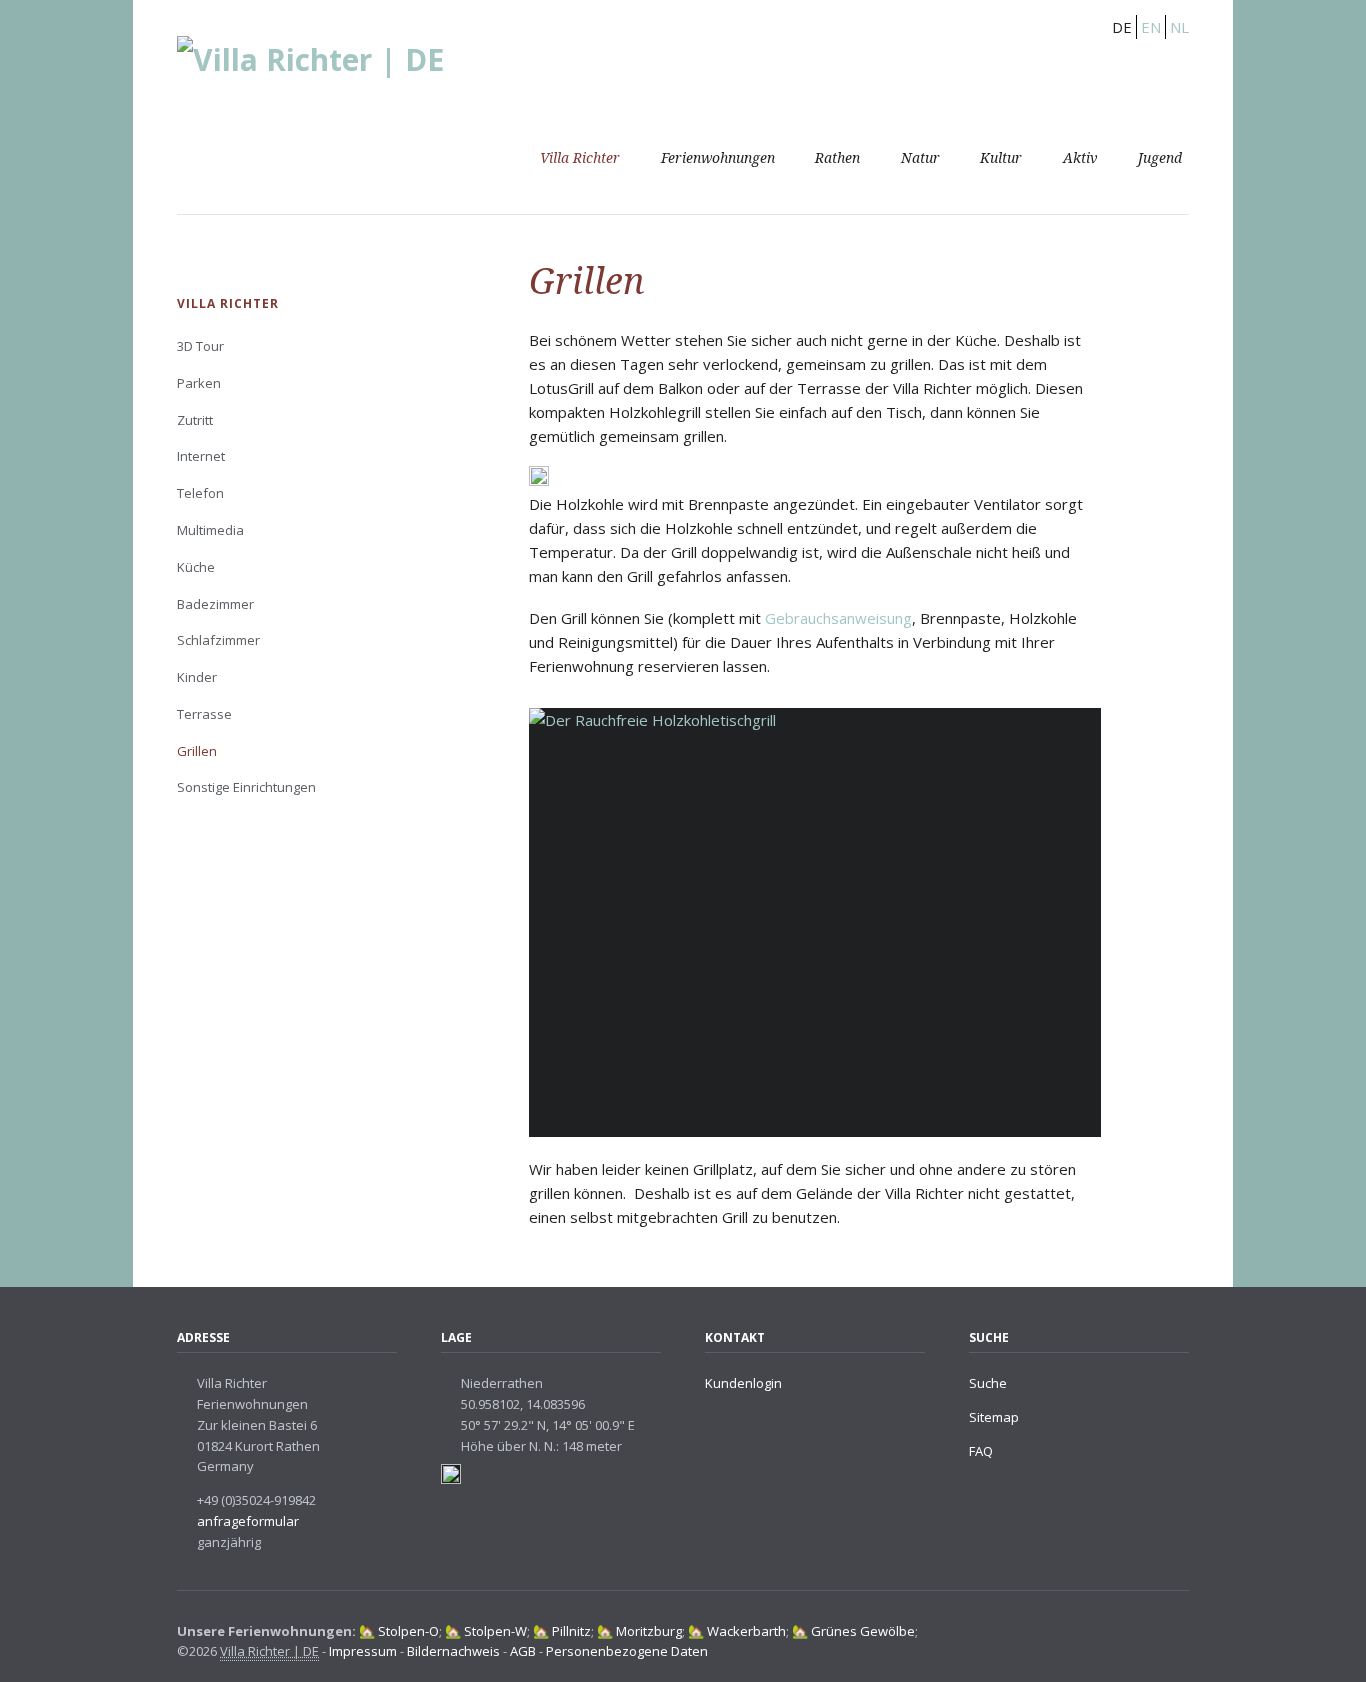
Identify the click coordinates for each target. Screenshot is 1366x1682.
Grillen (197, 751)
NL (1179, 27)
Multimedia (210, 530)
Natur (920, 158)
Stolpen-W (495, 1631)
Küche (196, 567)
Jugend (1160, 158)
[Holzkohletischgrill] (815, 922)
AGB (524, 1651)
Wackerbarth (746, 1631)
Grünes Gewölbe (863, 1631)
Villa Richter (580, 158)
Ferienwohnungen (718, 158)
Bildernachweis (455, 1651)
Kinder (197, 677)
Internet (201, 456)
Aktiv (1080, 158)
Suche (988, 1383)
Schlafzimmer (218, 640)
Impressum (363, 1651)
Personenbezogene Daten (627, 1651)
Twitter (1180, 1634)
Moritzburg (649, 1631)
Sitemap (994, 1417)
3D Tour (200, 346)
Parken (199, 383)
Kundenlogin (743, 1383)
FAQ (981, 1451)
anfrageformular (248, 1521)
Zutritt (195, 420)
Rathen (837, 158)
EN (1151, 27)
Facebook (1151, 1634)
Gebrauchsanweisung (838, 618)
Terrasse (204, 714)
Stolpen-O (408, 1631)
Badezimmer (215, 604)
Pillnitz (571, 1631)
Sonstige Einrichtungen (246, 787)
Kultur (1001, 158)
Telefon (200, 493)
